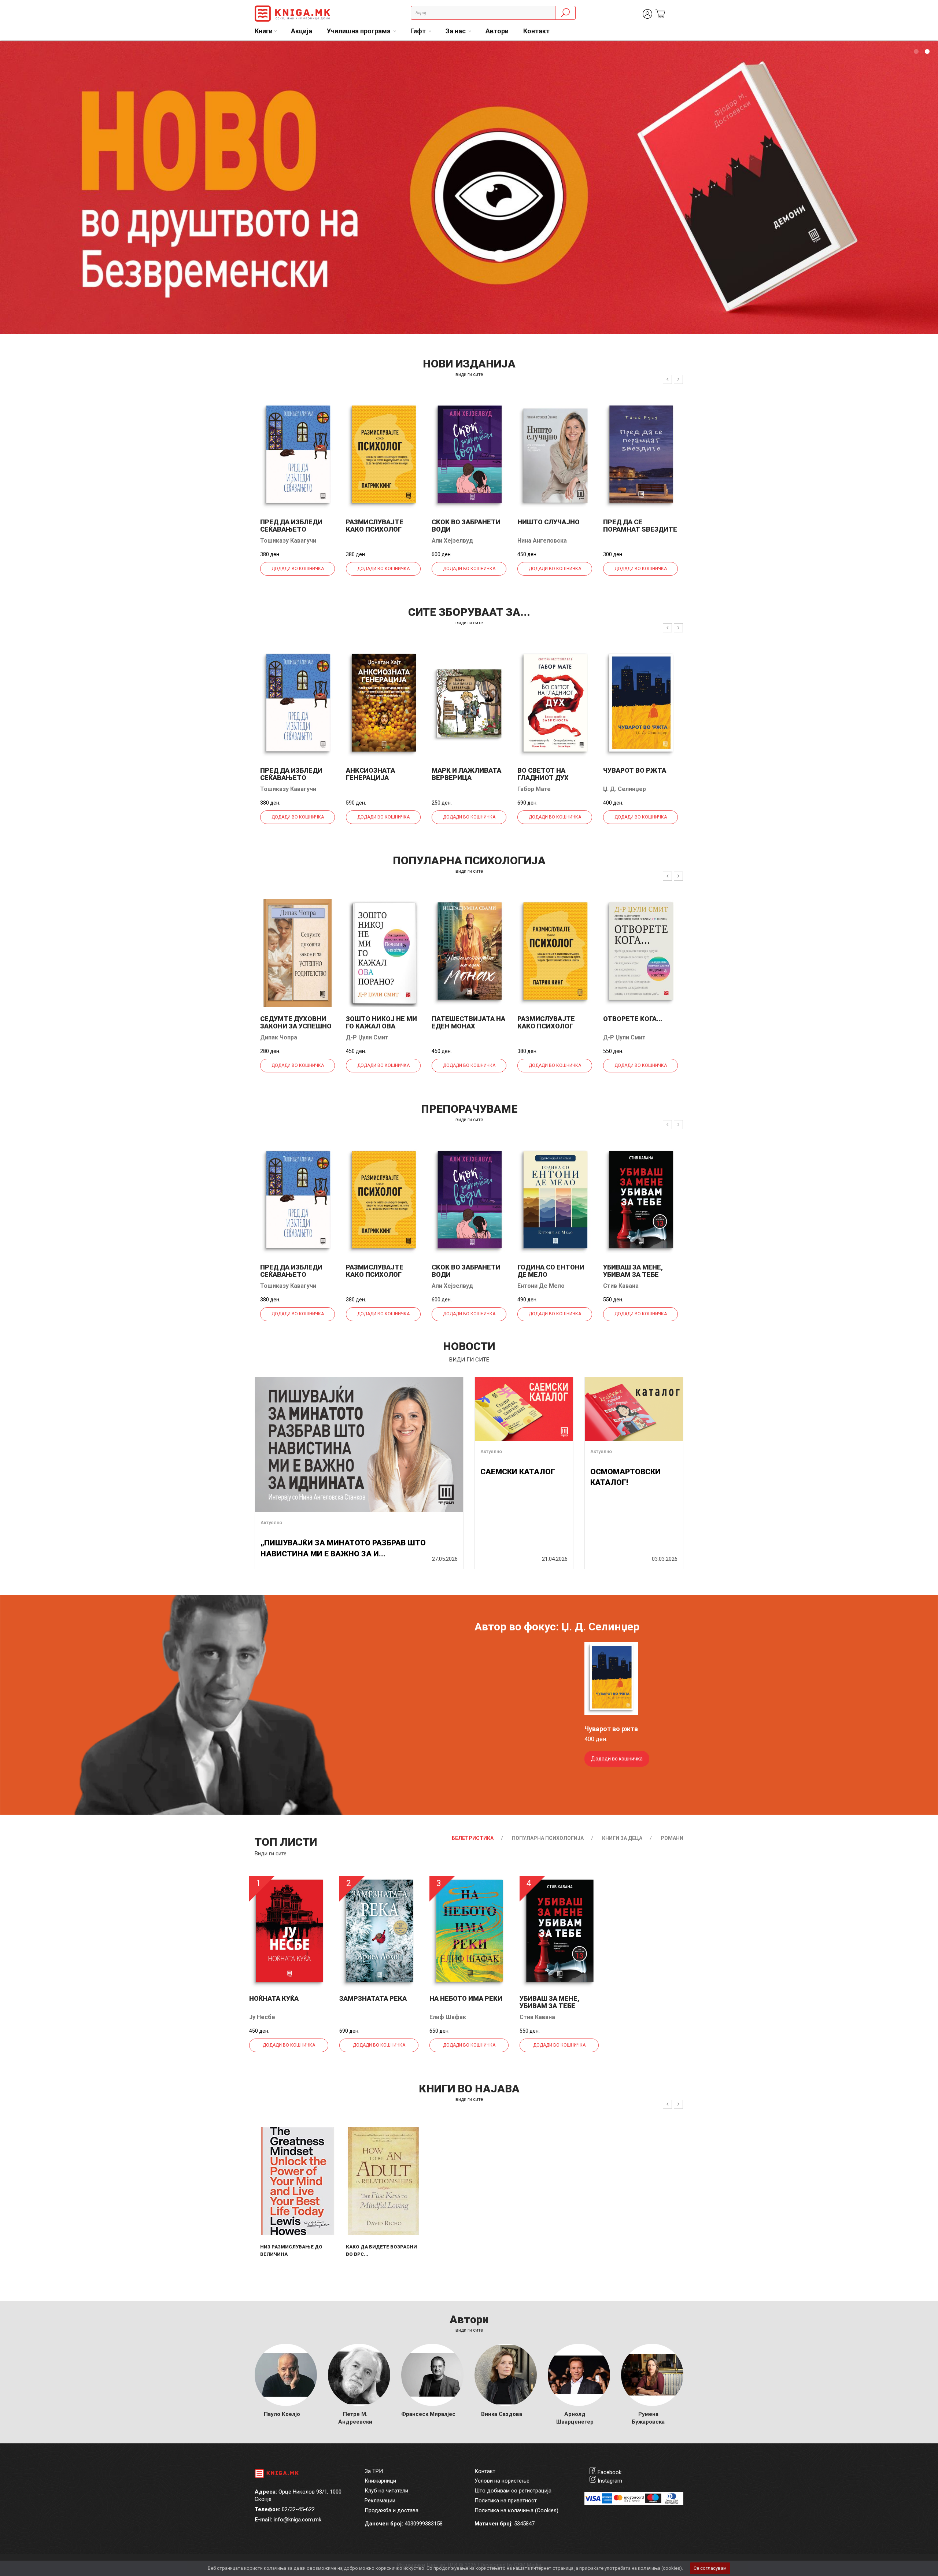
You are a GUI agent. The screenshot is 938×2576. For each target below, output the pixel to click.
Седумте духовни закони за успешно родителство (296, 1026)
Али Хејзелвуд (452, 541)
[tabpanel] (469, 187)
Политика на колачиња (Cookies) (516, 2510)
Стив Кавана (621, 1286)
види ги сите (469, 374)
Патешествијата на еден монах (468, 1022)
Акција (302, 31)
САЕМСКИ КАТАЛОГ (518, 1472)
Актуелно (271, 1522)
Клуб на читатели (386, 2491)
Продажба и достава (392, 2510)
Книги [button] (264, 31)
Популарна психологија (548, 1838)
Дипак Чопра (279, 1037)
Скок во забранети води (466, 526)
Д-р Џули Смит (367, 1037)
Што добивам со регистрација (513, 2491)
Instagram (610, 2481)
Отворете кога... (633, 1019)
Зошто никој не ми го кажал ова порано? (381, 1026)
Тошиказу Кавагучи (288, 541)
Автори (497, 31)
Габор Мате (534, 789)
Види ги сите (271, 1854)
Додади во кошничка (298, 569)
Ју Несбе (262, 2017)
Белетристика (473, 1838)
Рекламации (380, 2501)
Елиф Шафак (448, 2017)
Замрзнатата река (373, 1998)
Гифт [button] (419, 31)
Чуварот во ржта (635, 770)
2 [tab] (927, 52)
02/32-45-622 (298, 2509)
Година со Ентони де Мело (551, 1271)
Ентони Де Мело (541, 1286)
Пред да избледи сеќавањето (291, 526)
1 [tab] (916, 52)
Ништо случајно (549, 522)
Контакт (536, 31)
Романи (672, 1838)
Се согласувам (710, 2568)
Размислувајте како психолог (375, 526)
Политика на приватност (506, 2501)
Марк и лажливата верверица (466, 774)
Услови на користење (502, 2481)
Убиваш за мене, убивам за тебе (633, 1271)
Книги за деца (622, 1838)
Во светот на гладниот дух (543, 774)
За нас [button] (456, 31)
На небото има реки (466, 1998)
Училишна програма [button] (359, 31)
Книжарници (380, 2481)
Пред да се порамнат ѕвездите (640, 526)
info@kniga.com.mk (298, 2520)
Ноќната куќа (274, 1998)
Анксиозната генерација (370, 774)
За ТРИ (374, 2471)
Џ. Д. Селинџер (625, 789)
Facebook (610, 2472)
